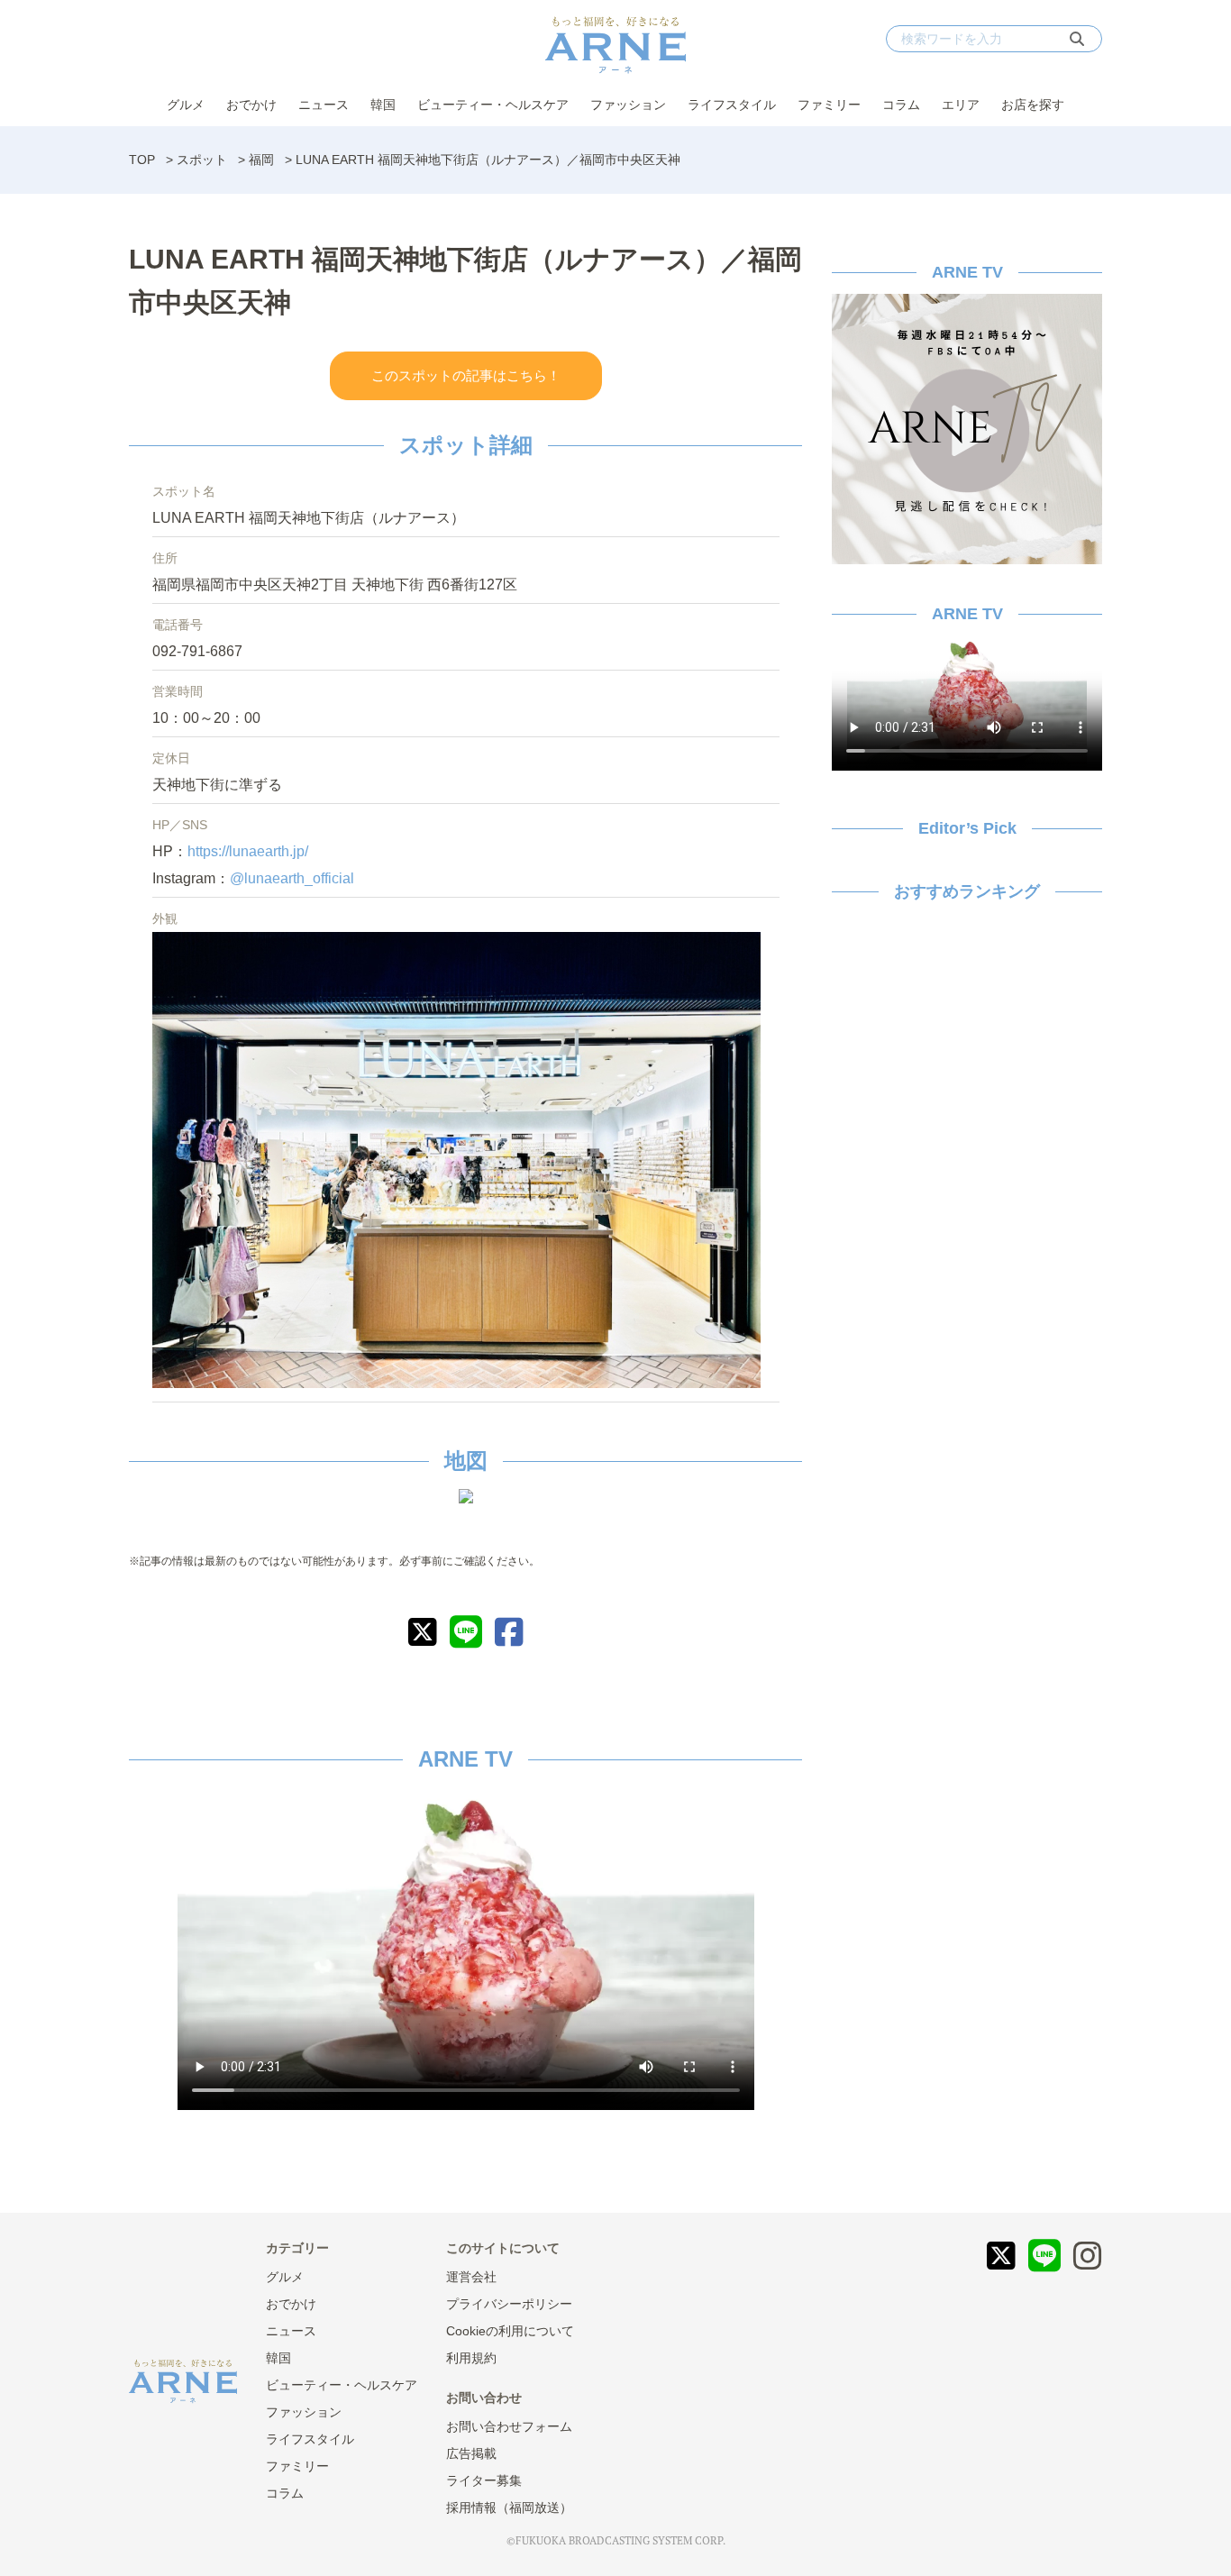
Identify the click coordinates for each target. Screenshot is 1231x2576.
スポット (202, 160)
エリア (961, 105)
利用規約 (471, 2358)
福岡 (261, 160)
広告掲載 (471, 2453)
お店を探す (1033, 105)
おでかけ (251, 105)
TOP (142, 160)
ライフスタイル (732, 105)
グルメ (186, 105)
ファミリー (829, 105)
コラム (901, 105)
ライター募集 (484, 2480)
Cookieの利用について (510, 2331)
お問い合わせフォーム (509, 2426)
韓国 (383, 105)
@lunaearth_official (292, 878)
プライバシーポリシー (509, 2304)
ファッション (628, 105)
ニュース (324, 105)
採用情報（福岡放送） (509, 2507)
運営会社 (471, 2277)
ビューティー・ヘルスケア (493, 105)
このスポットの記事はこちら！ (466, 375)
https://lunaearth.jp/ (248, 851)
